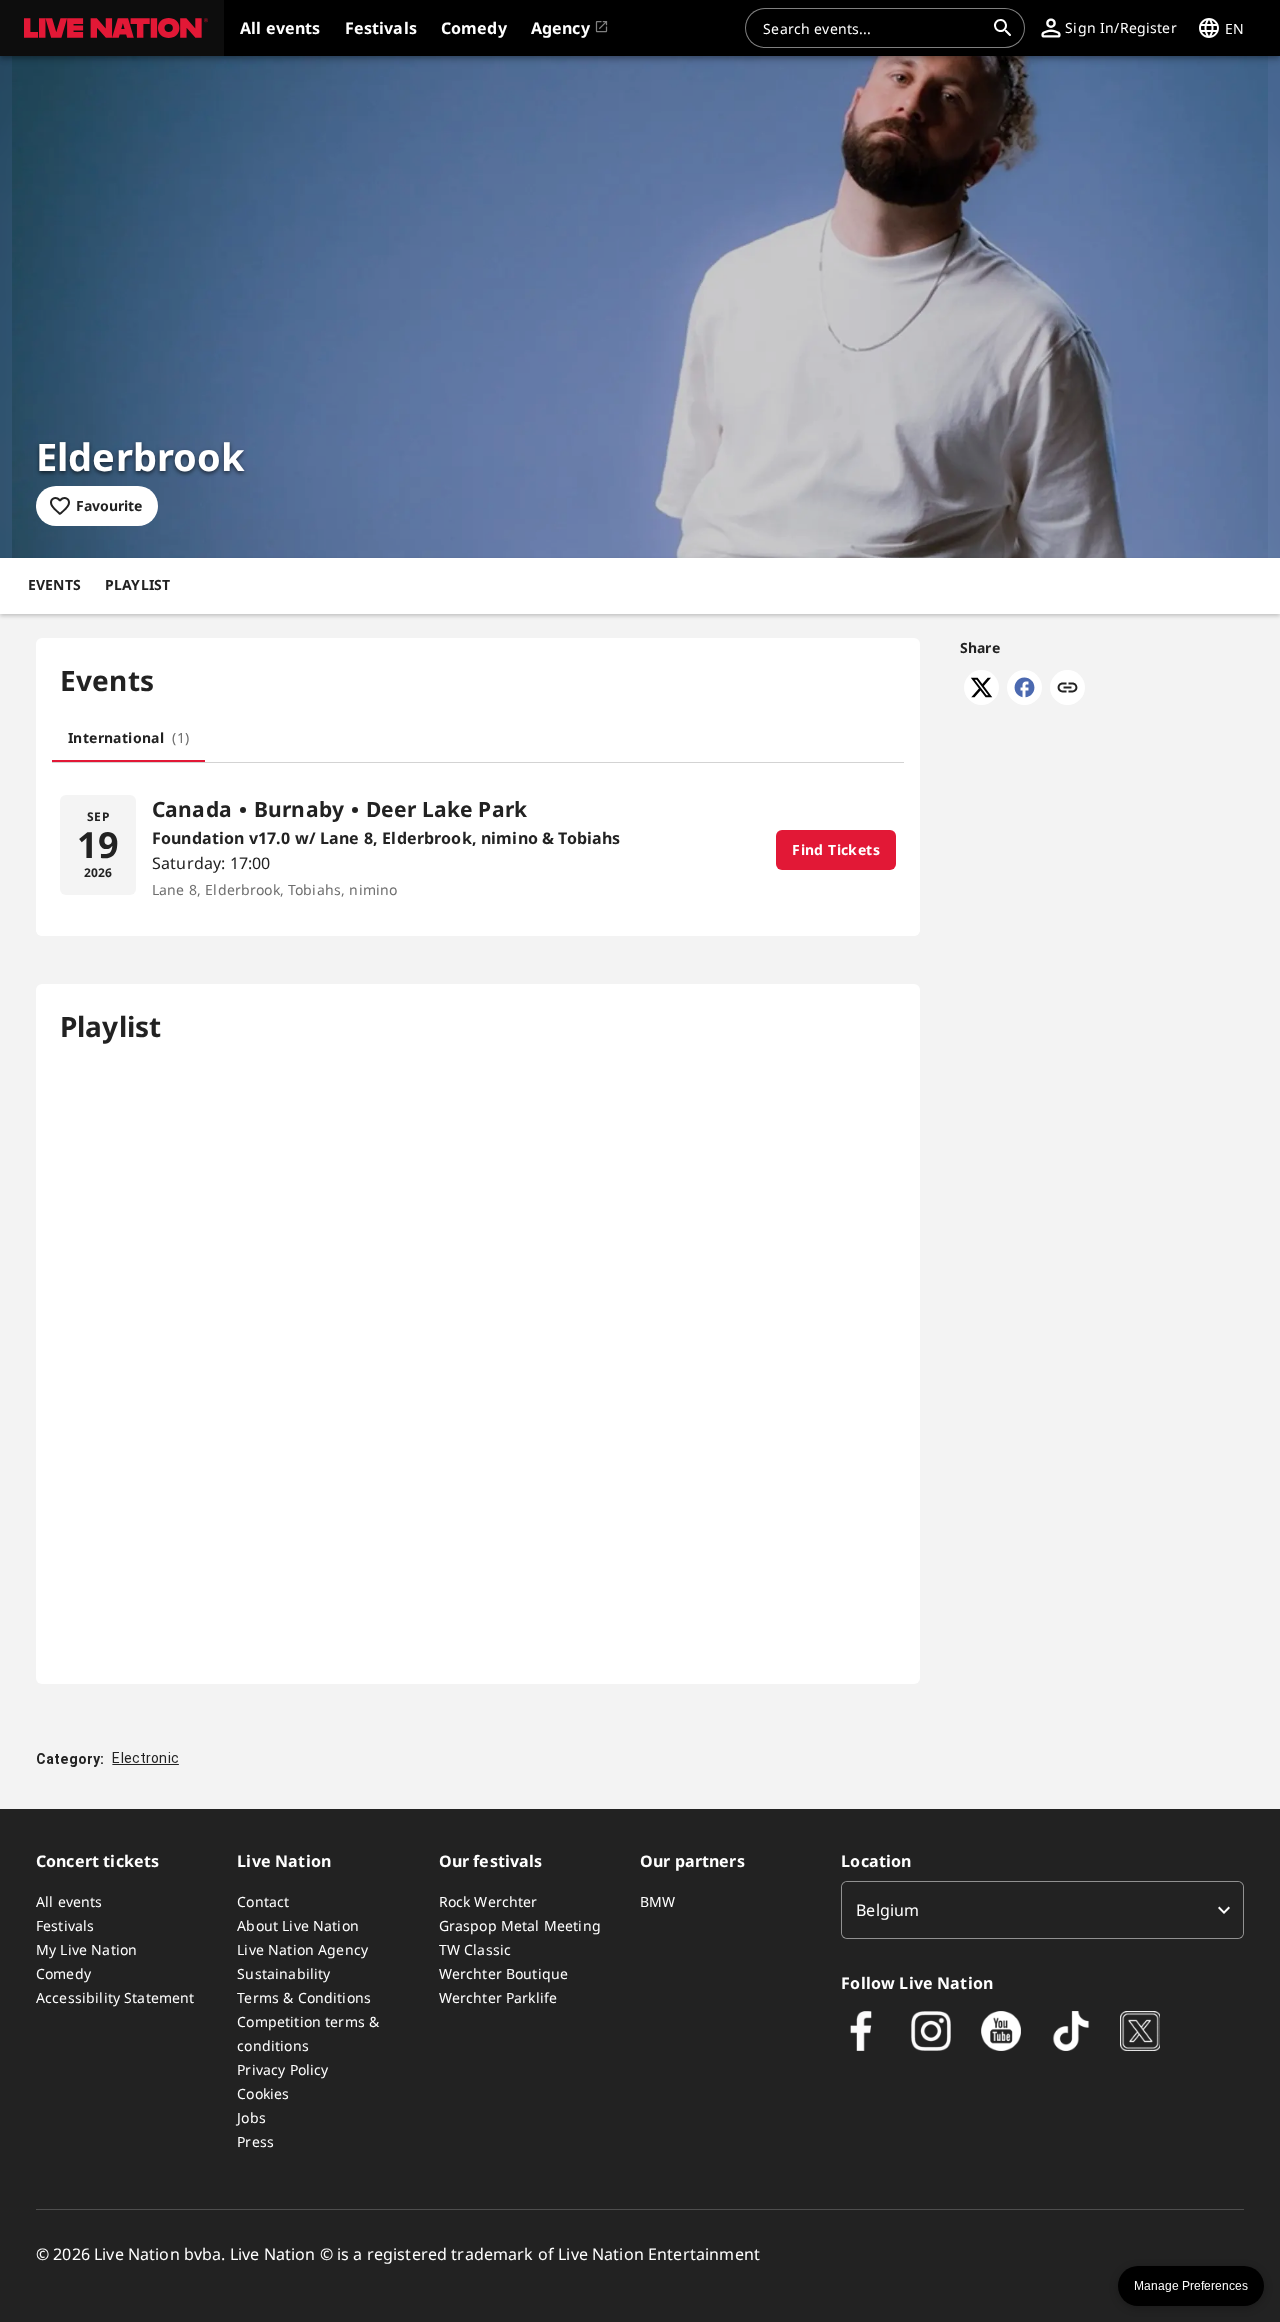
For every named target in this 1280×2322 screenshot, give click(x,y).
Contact (263, 1901)
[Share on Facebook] (1024, 699)
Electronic (145, 1758)
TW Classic (475, 1949)
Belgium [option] (887, 1910)
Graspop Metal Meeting (520, 1925)
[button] (112, 28)
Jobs (251, 2117)
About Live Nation (298, 1925)
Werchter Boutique (504, 1973)
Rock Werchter (488, 1901)
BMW (657, 1901)
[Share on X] (981, 699)
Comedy (63, 1973)
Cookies (263, 2093)
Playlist (137, 584)
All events (69, 1901)
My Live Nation (86, 1949)
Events (54, 584)
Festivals (65, 1925)
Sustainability (283, 1973)
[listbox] (1042, 1910)
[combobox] (873, 28)
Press (255, 2141)
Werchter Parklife (498, 1997)
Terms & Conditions (304, 1997)
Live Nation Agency (302, 1949)
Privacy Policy (282, 2069)
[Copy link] (1067, 689)
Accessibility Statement (115, 1997)
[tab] (128, 738)
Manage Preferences (1191, 2286)
